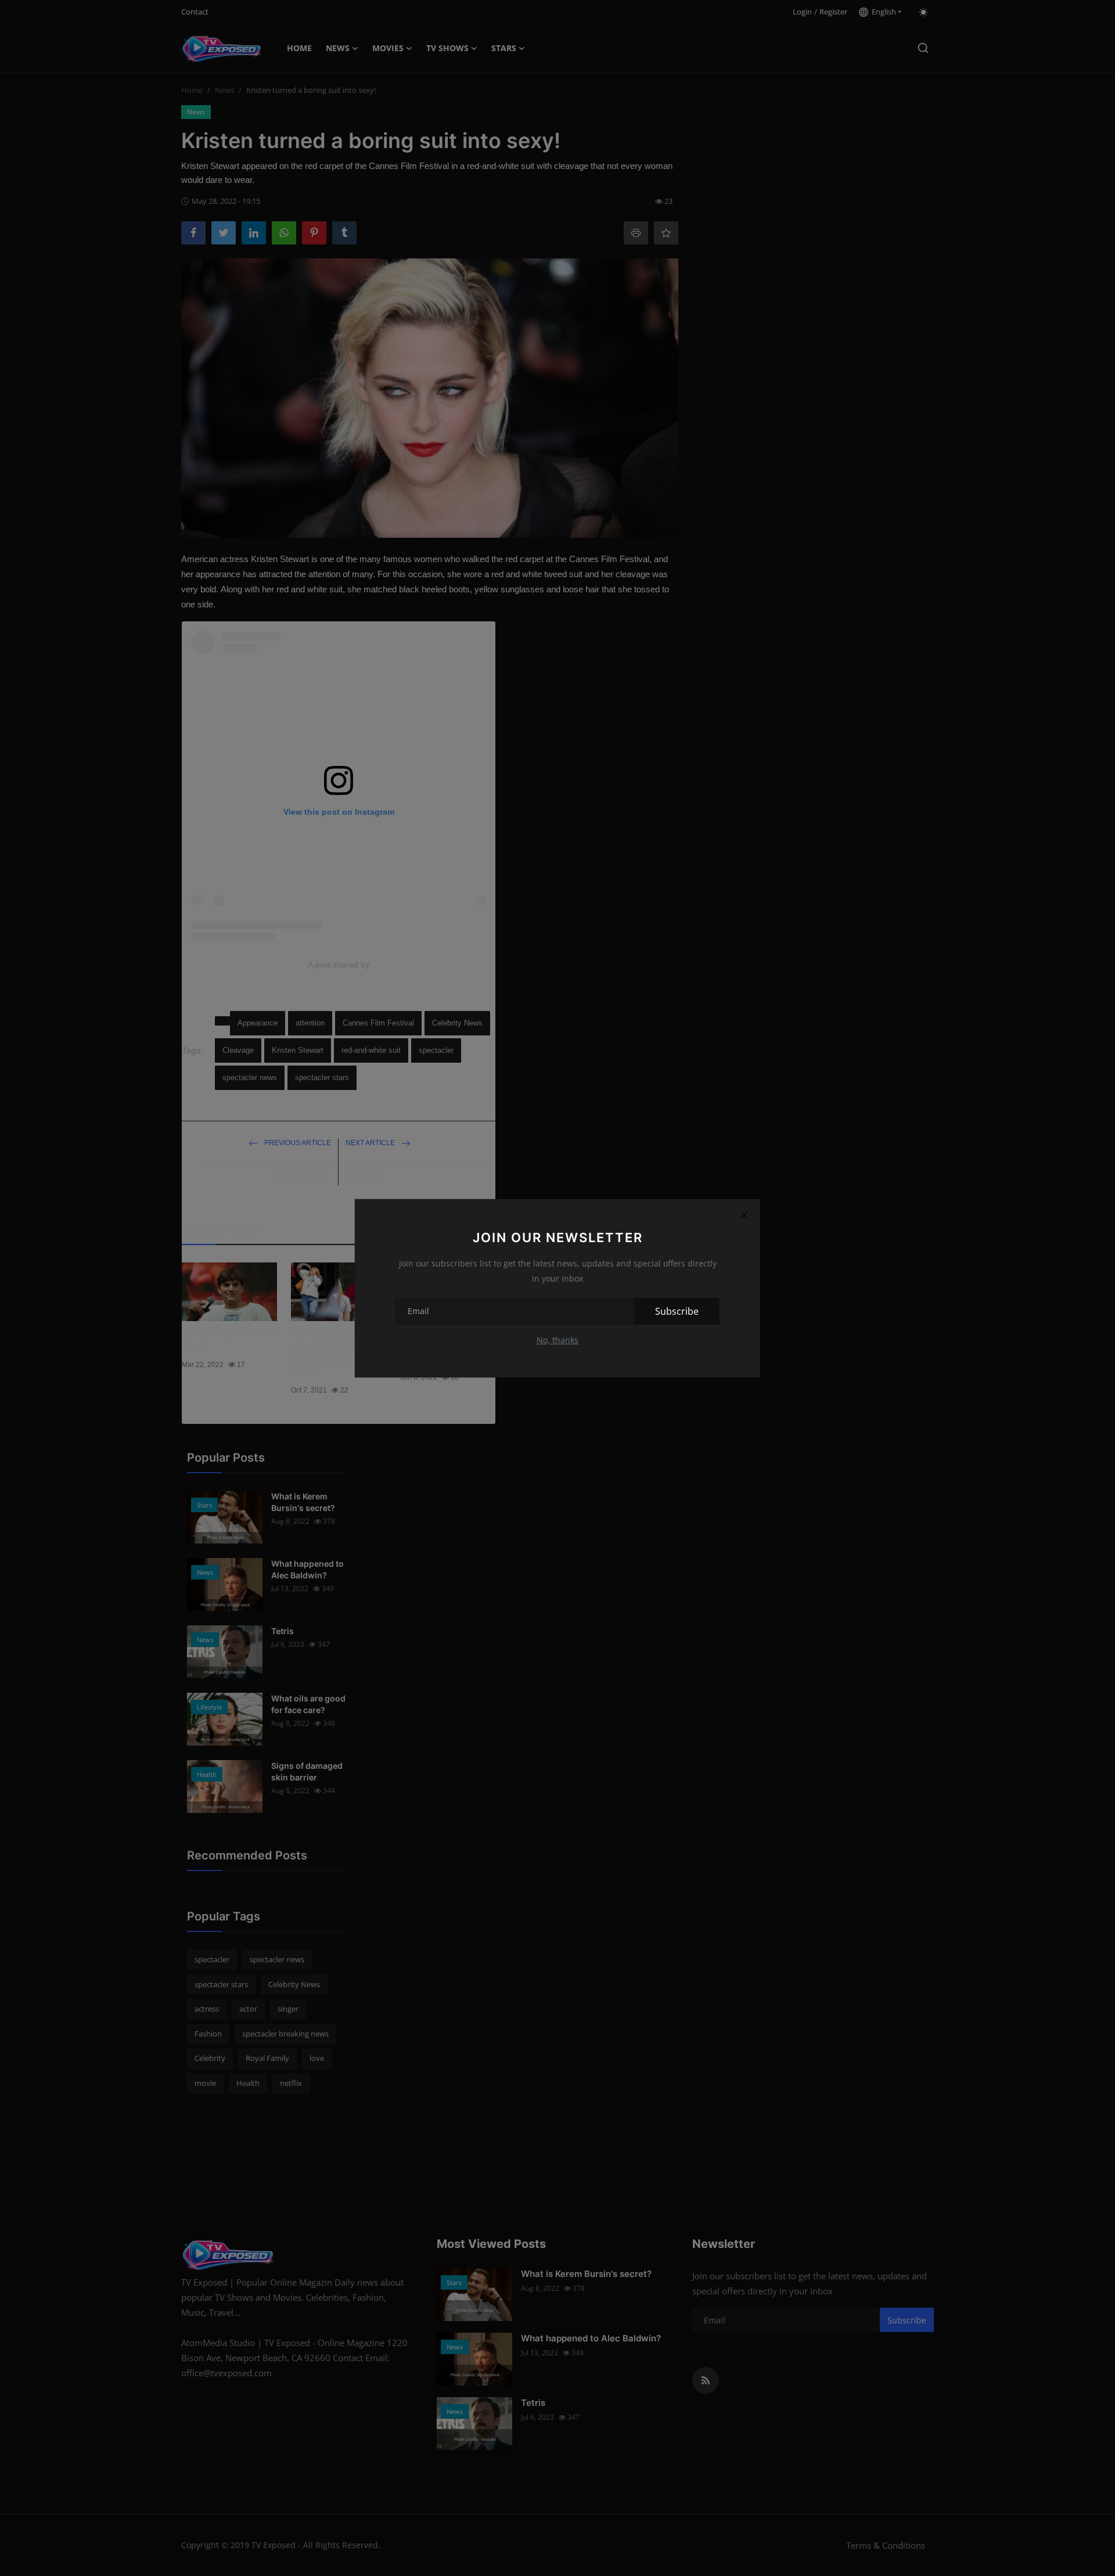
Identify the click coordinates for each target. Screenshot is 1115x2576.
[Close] (744, 1215)
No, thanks (557, 1340)
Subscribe (677, 1311)
